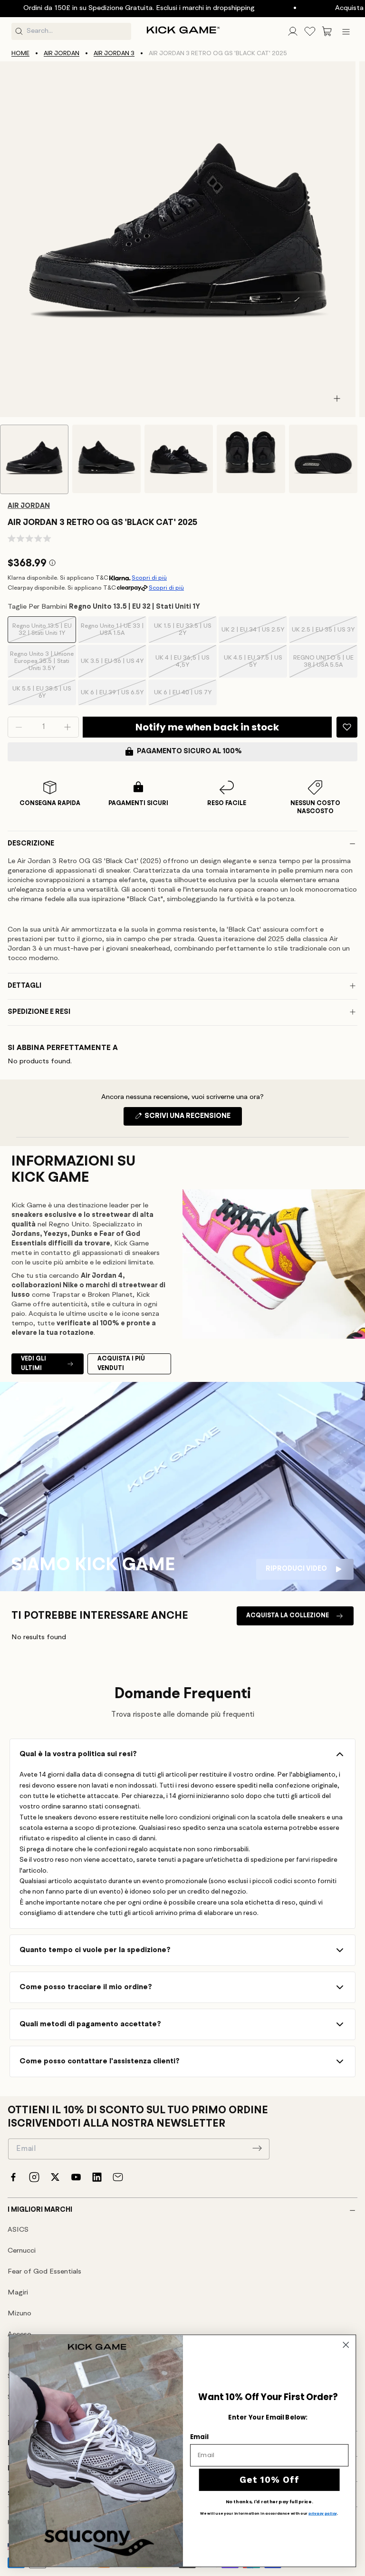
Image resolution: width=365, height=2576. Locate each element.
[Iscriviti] (257, 2148)
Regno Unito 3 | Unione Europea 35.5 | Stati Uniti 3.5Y (42, 664)
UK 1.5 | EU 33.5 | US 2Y (183, 633)
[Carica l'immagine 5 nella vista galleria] (323, 459)
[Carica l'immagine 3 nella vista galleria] (179, 459)
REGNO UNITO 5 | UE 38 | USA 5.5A (323, 666)
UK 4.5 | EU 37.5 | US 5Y (254, 666)
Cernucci (22, 2251)
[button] (327, 31)
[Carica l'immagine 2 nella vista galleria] (106, 459)
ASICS (18, 2230)
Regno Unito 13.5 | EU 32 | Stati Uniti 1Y (42, 633)
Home (20, 53)
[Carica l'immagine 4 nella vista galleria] (251, 459)
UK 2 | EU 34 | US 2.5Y (253, 635)
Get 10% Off (269, 2479)
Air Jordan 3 (114, 53)
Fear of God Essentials (44, 2272)
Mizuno (19, 2314)
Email (199, 2436)
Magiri (18, 2293)
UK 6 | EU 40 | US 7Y (183, 697)
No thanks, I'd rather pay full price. (269, 2502)
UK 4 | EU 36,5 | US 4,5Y (184, 666)
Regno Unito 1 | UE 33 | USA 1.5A (112, 633)
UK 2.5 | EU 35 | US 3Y (323, 635)
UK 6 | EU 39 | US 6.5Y (112, 697)
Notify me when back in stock (207, 727)
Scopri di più (149, 578)
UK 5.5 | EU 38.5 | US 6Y (42, 695)
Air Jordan (62, 53)
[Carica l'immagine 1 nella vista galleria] (34, 459)
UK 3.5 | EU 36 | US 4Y (112, 668)
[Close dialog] (346, 2345)
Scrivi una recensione (192, 1119)
